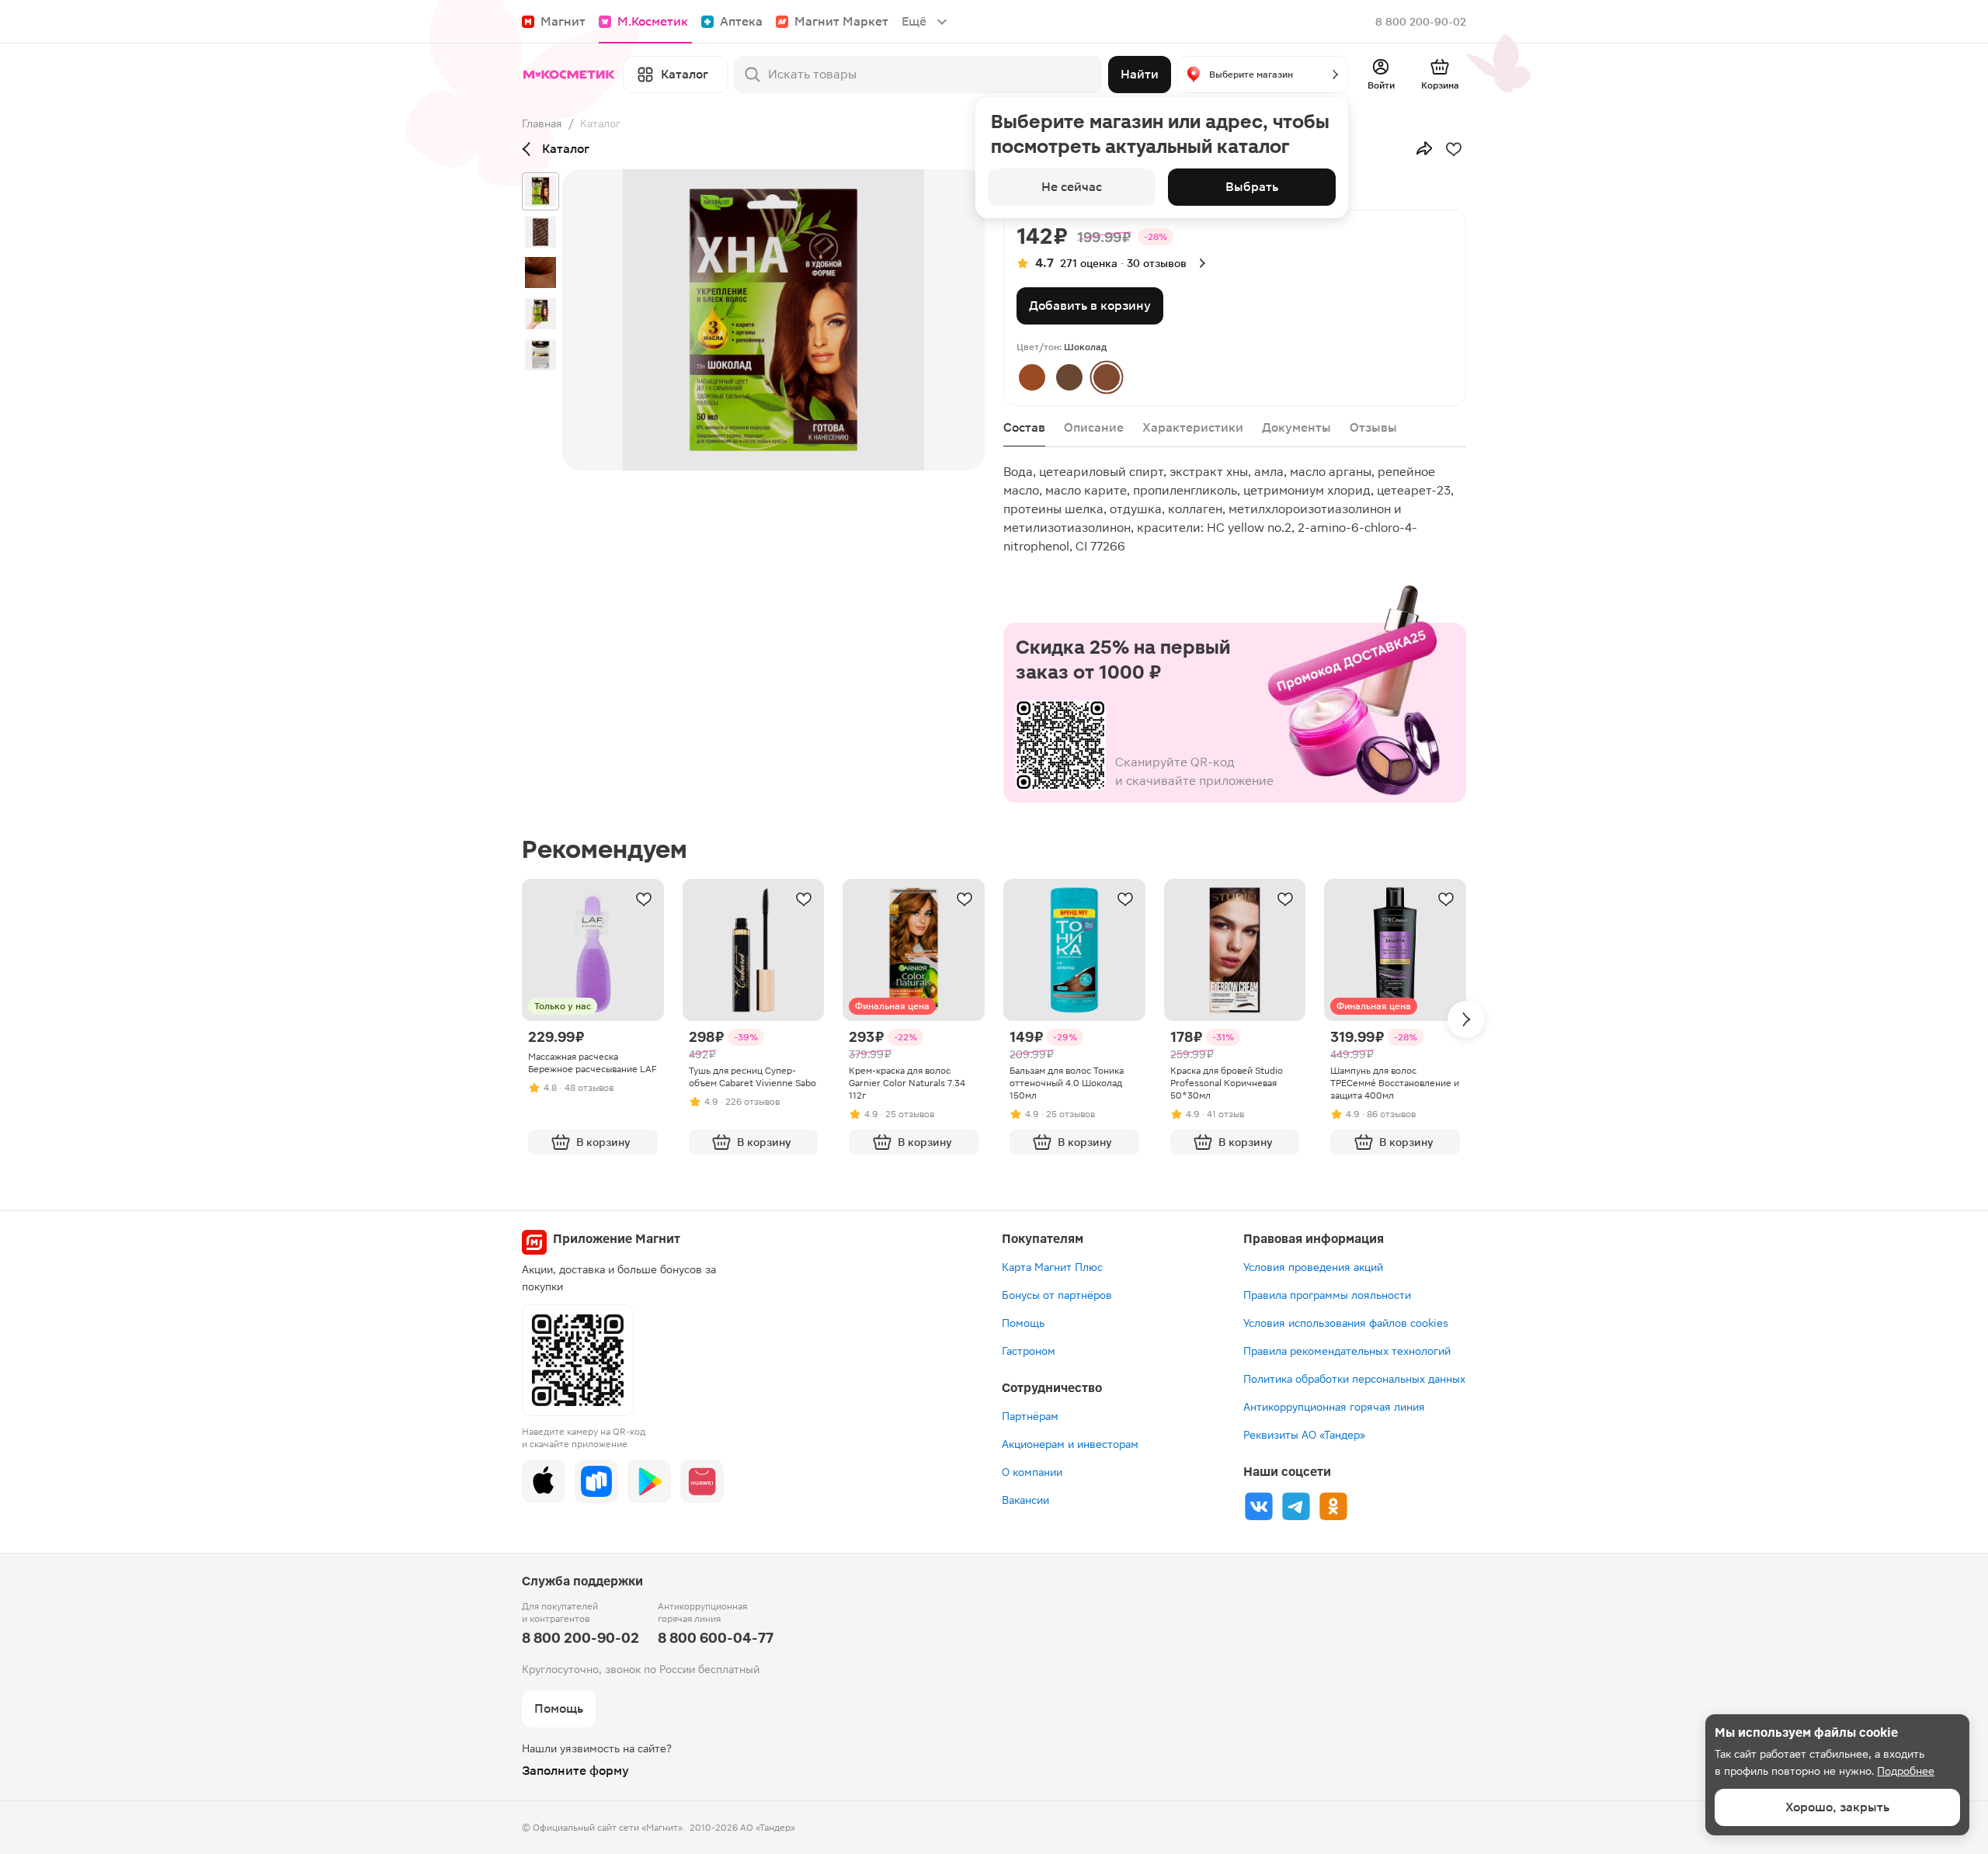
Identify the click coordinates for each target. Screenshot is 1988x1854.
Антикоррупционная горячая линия (1334, 1407)
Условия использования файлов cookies (1346, 1323)
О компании (1032, 1472)
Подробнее (1906, 1771)
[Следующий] (1466, 1019)
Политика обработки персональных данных (1354, 1379)
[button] (1263, 75)
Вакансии (1025, 1500)
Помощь (1023, 1323)
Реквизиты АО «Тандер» (1304, 1435)
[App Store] (544, 1481)
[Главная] (569, 75)
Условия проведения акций (1313, 1267)
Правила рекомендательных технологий (1347, 1351)
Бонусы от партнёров (1057, 1295)
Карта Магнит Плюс (1052, 1267)
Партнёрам (1030, 1416)
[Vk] (1259, 1506)
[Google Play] (649, 1481)
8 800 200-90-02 (1421, 22)
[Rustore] (596, 1481)
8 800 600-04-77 (716, 1638)
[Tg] (1296, 1506)
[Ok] (1333, 1506)
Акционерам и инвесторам (1070, 1444)
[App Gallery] (702, 1481)
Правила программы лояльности (1327, 1295)
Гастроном (1029, 1351)
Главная (542, 123)
